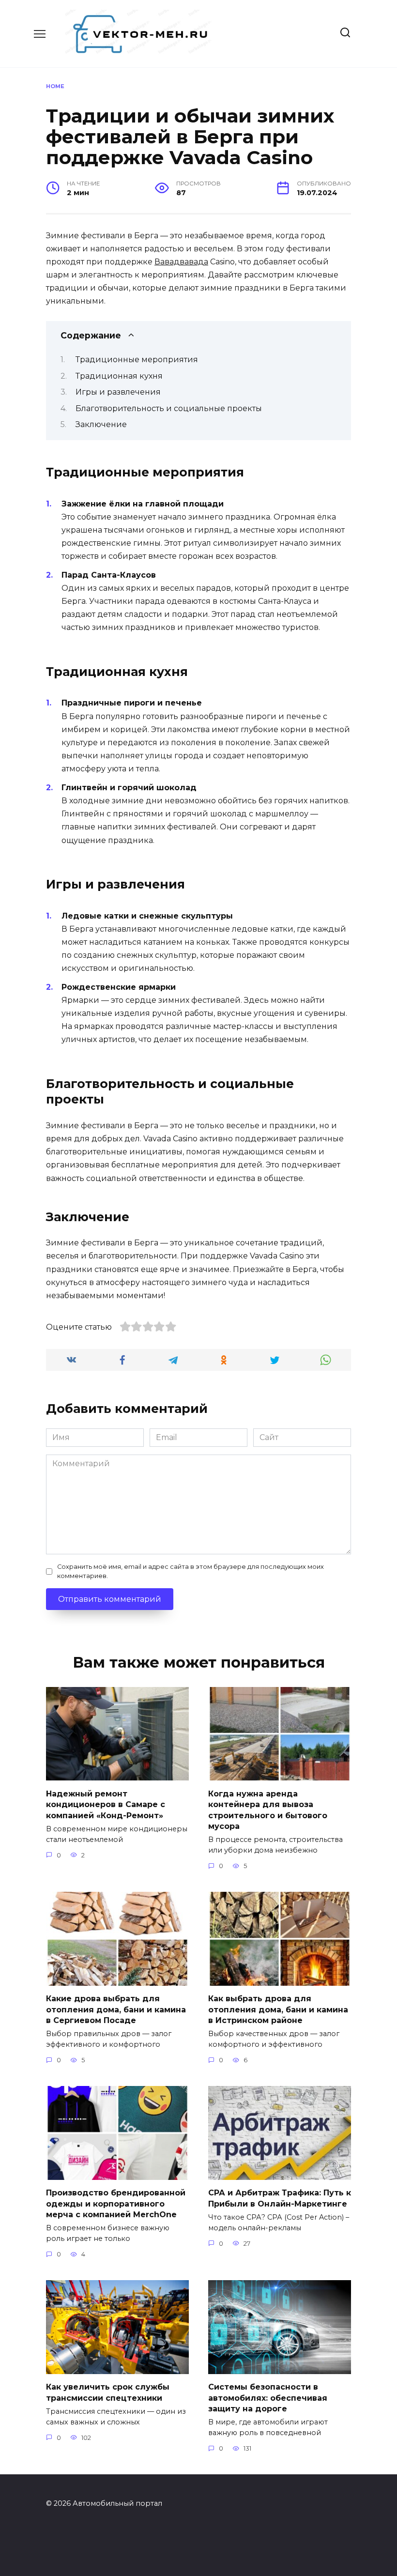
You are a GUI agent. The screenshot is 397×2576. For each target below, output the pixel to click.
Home (55, 86)
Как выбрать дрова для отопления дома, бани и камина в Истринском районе (278, 2009)
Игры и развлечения (118, 392)
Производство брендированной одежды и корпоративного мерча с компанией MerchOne (116, 2204)
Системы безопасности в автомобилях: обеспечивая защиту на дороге (268, 2398)
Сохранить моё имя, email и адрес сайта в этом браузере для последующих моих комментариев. (191, 1571)
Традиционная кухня (119, 376)
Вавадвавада (181, 262)
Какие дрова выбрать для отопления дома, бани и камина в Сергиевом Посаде (116, 2009)
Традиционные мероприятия (137, 360)
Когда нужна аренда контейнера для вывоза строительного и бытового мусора (268, 1809)
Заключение (101, 424)
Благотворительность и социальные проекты (169, 408)
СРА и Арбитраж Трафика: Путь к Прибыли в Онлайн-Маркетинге (280, 2198)
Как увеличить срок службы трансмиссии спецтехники (108, 2392)
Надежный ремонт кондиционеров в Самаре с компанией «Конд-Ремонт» (106, 1804)
